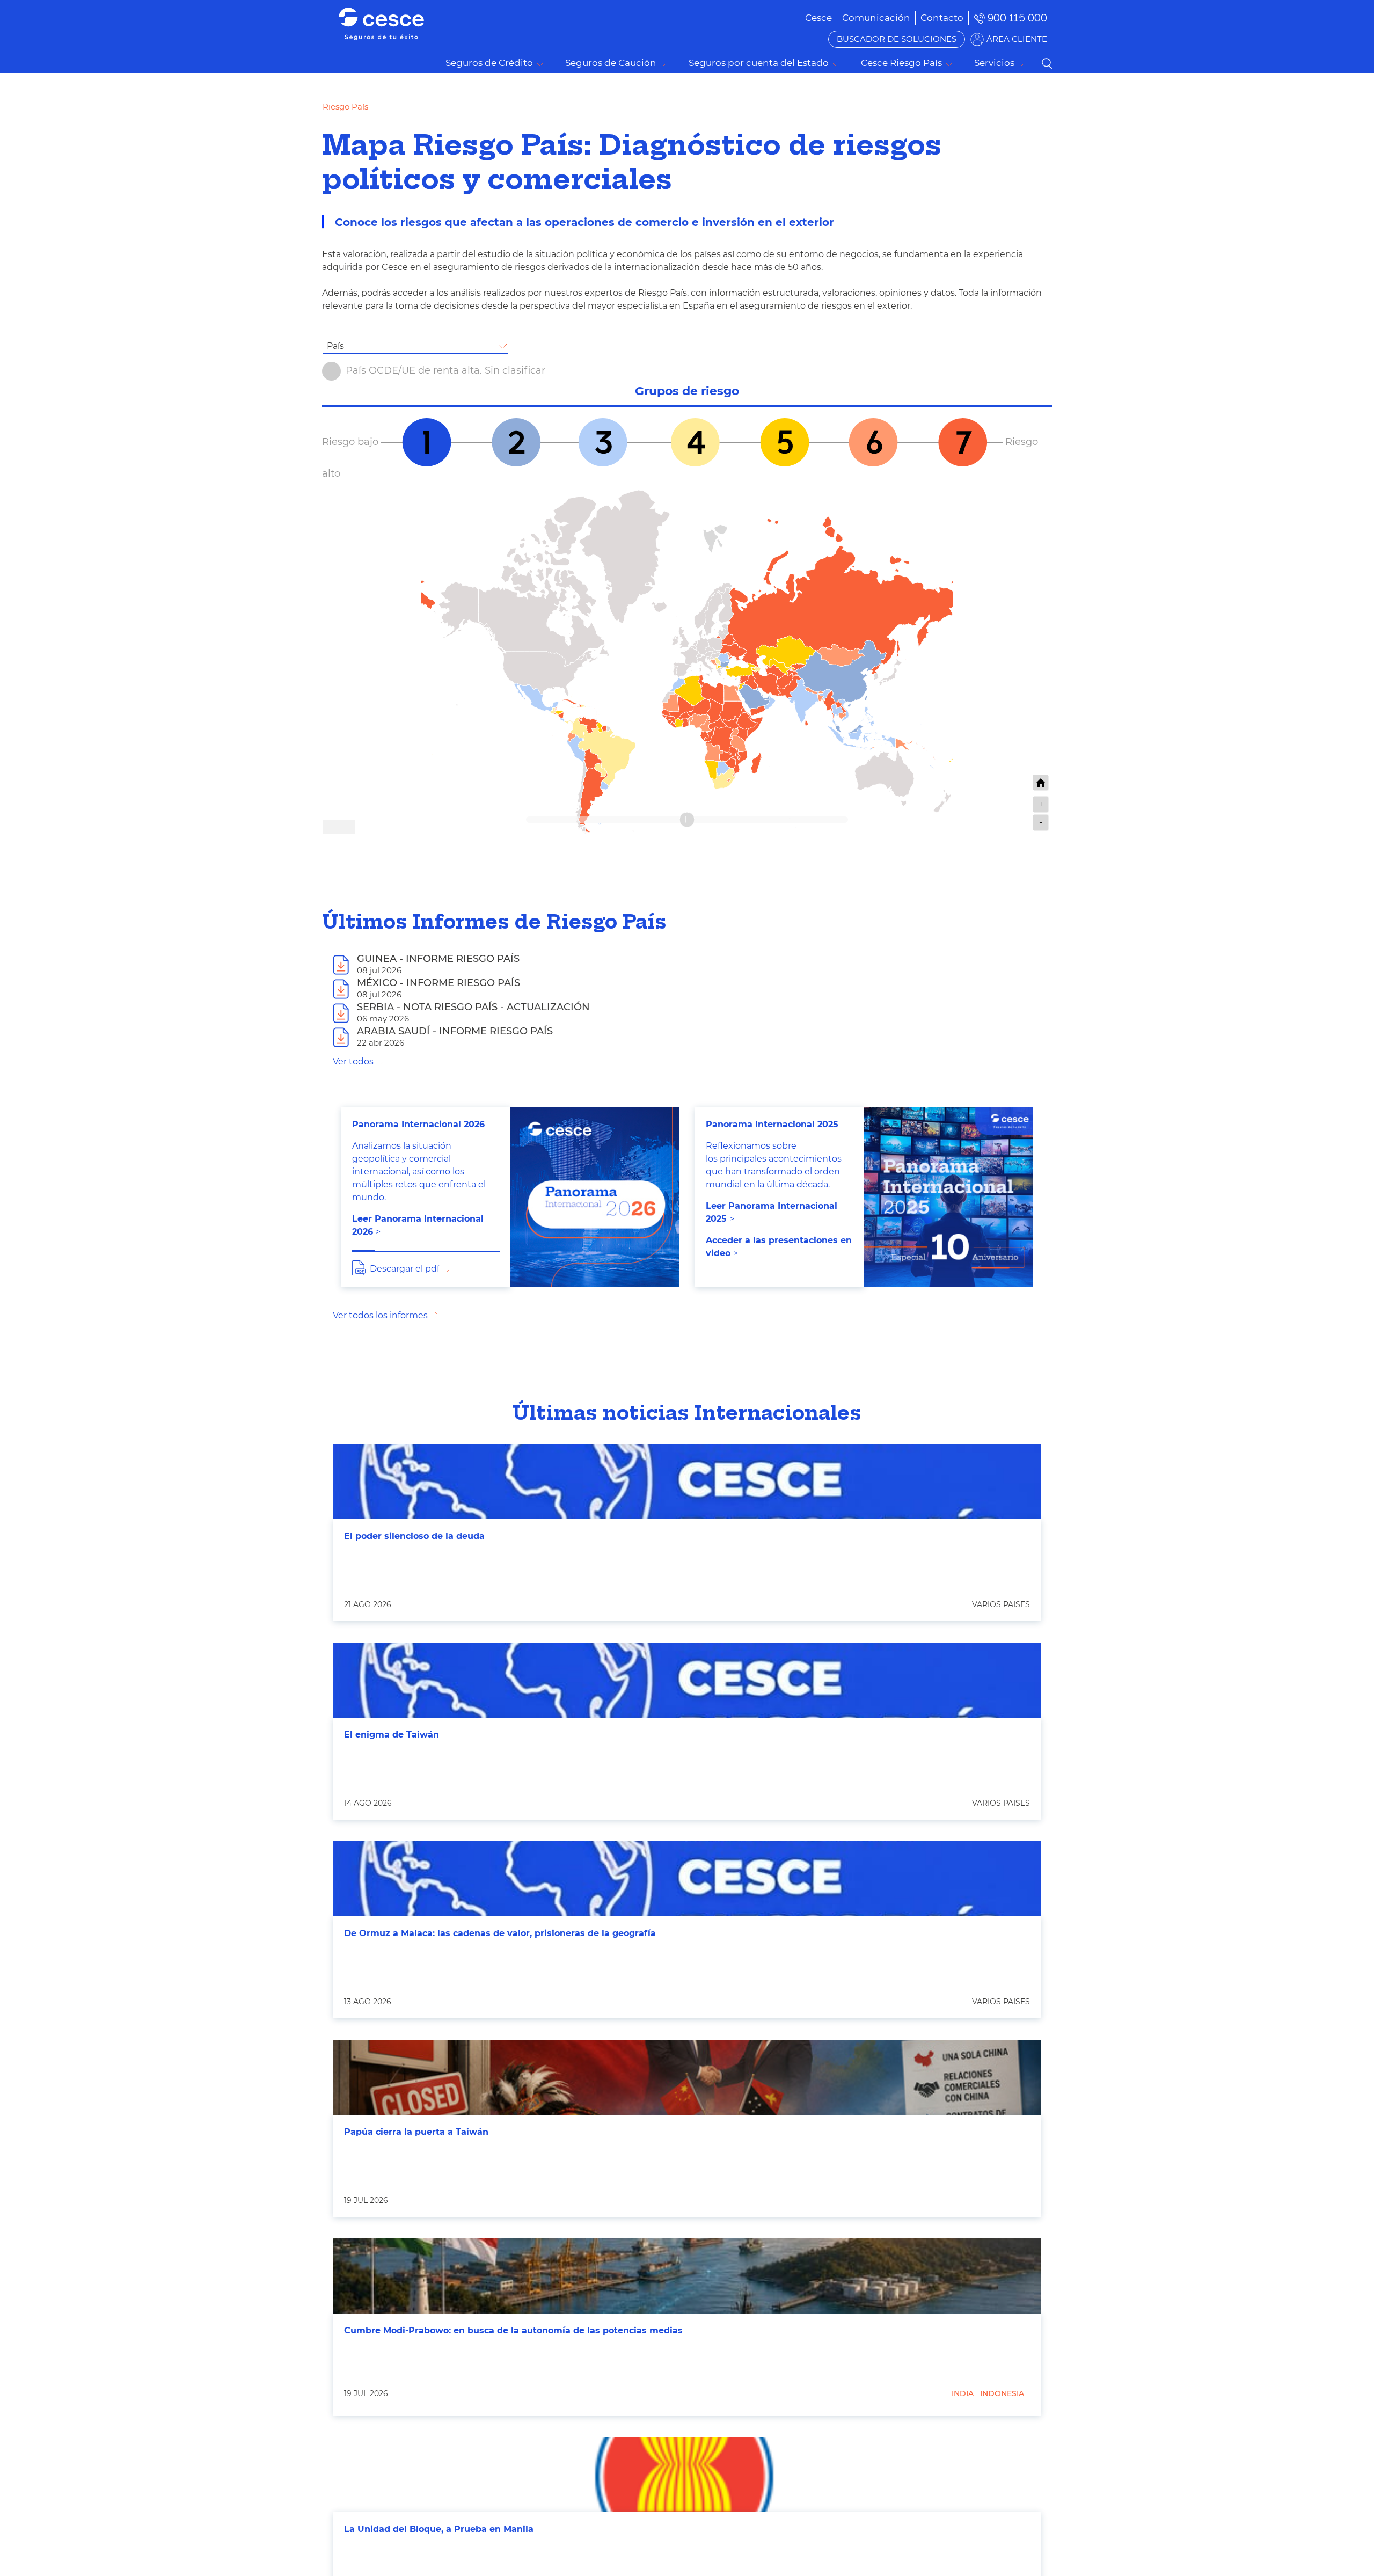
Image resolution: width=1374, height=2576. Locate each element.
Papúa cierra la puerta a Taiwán (416, 2132)
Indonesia (1002, 2393)
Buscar (1047, 63)
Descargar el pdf (405, 1269)
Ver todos (353, 1061)
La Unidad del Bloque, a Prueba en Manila (439, 2529)
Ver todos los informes (380, 1315)
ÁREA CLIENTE (1017, 39)
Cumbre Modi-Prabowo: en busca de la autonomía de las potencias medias (513, 2330)
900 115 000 (1017, 18)
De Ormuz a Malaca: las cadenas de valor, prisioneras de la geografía (500, 1933)
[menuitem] (876, 18)
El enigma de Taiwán (392, 1735)
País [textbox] (335, 346)
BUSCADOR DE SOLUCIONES (897, 39)
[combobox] (415, 346)
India (963, 2393)
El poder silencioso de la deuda (414, 1536)
